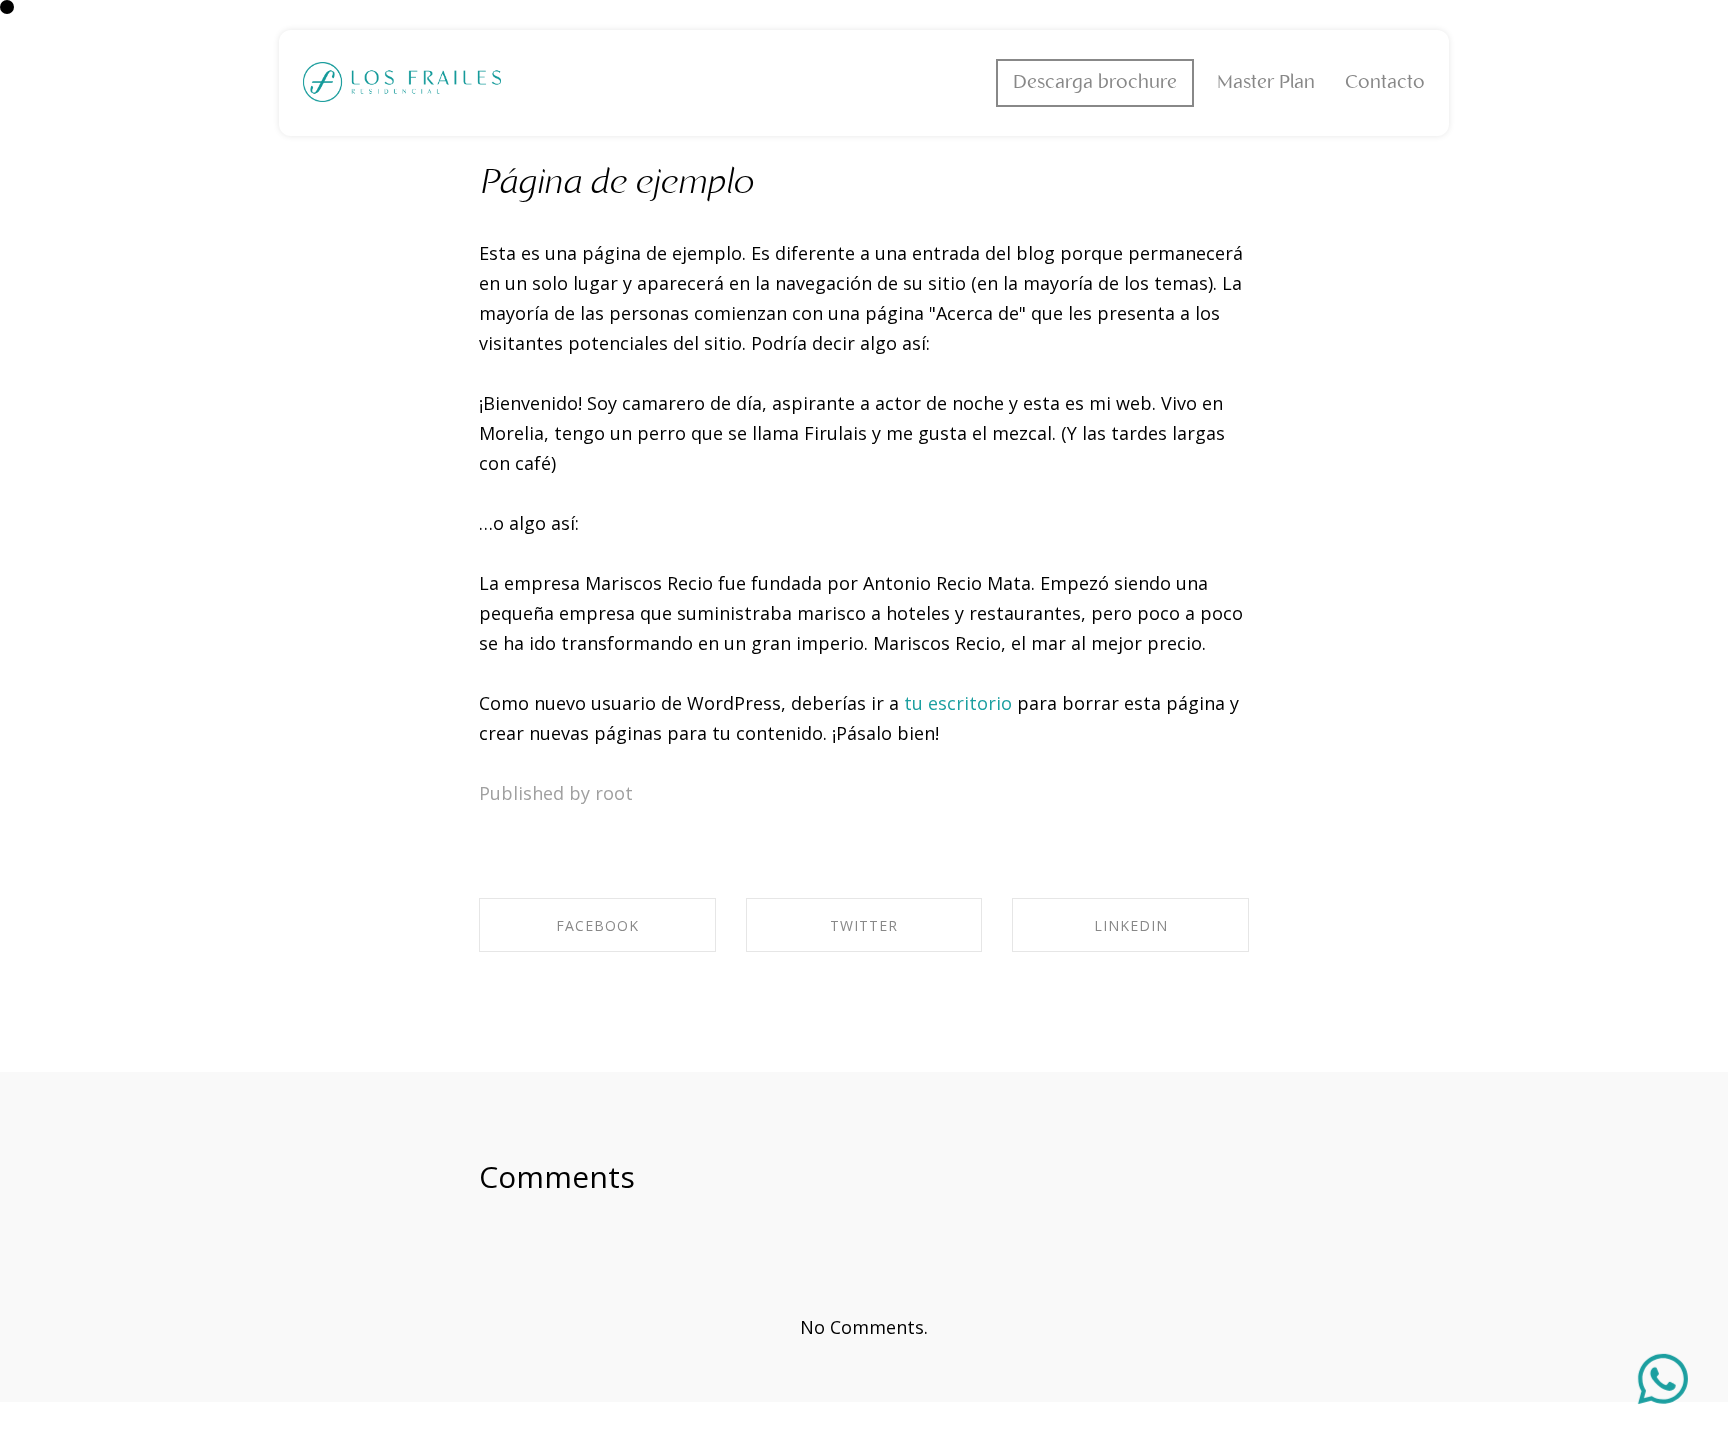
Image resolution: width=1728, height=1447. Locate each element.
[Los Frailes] (402, 82)
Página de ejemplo (616, 184)
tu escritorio (958, 703)
